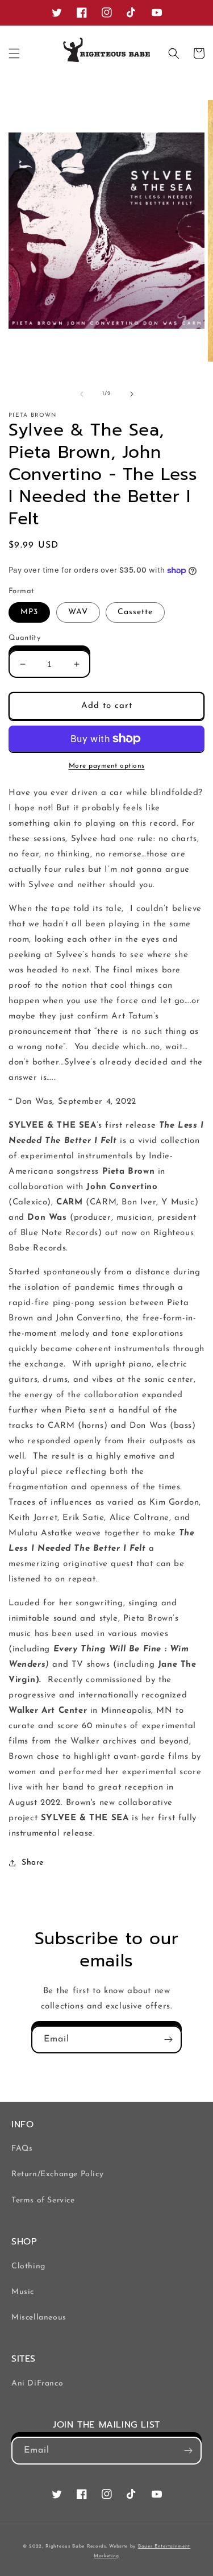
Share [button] (33, 1863)
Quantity (24, 638)
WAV (78, 612)
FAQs (22, 2149)
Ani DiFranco (37, 2384)
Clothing (28, 2266)
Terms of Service (43, 2200)
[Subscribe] (168, 2039)
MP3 (29, 612)
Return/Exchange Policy (57, 2174)
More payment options (107, 766)
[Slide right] (132, 394)
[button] (14, 53)
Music (23, 2292)
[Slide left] (82, 394)
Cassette (135, 612)
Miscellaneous (39, 2318)
